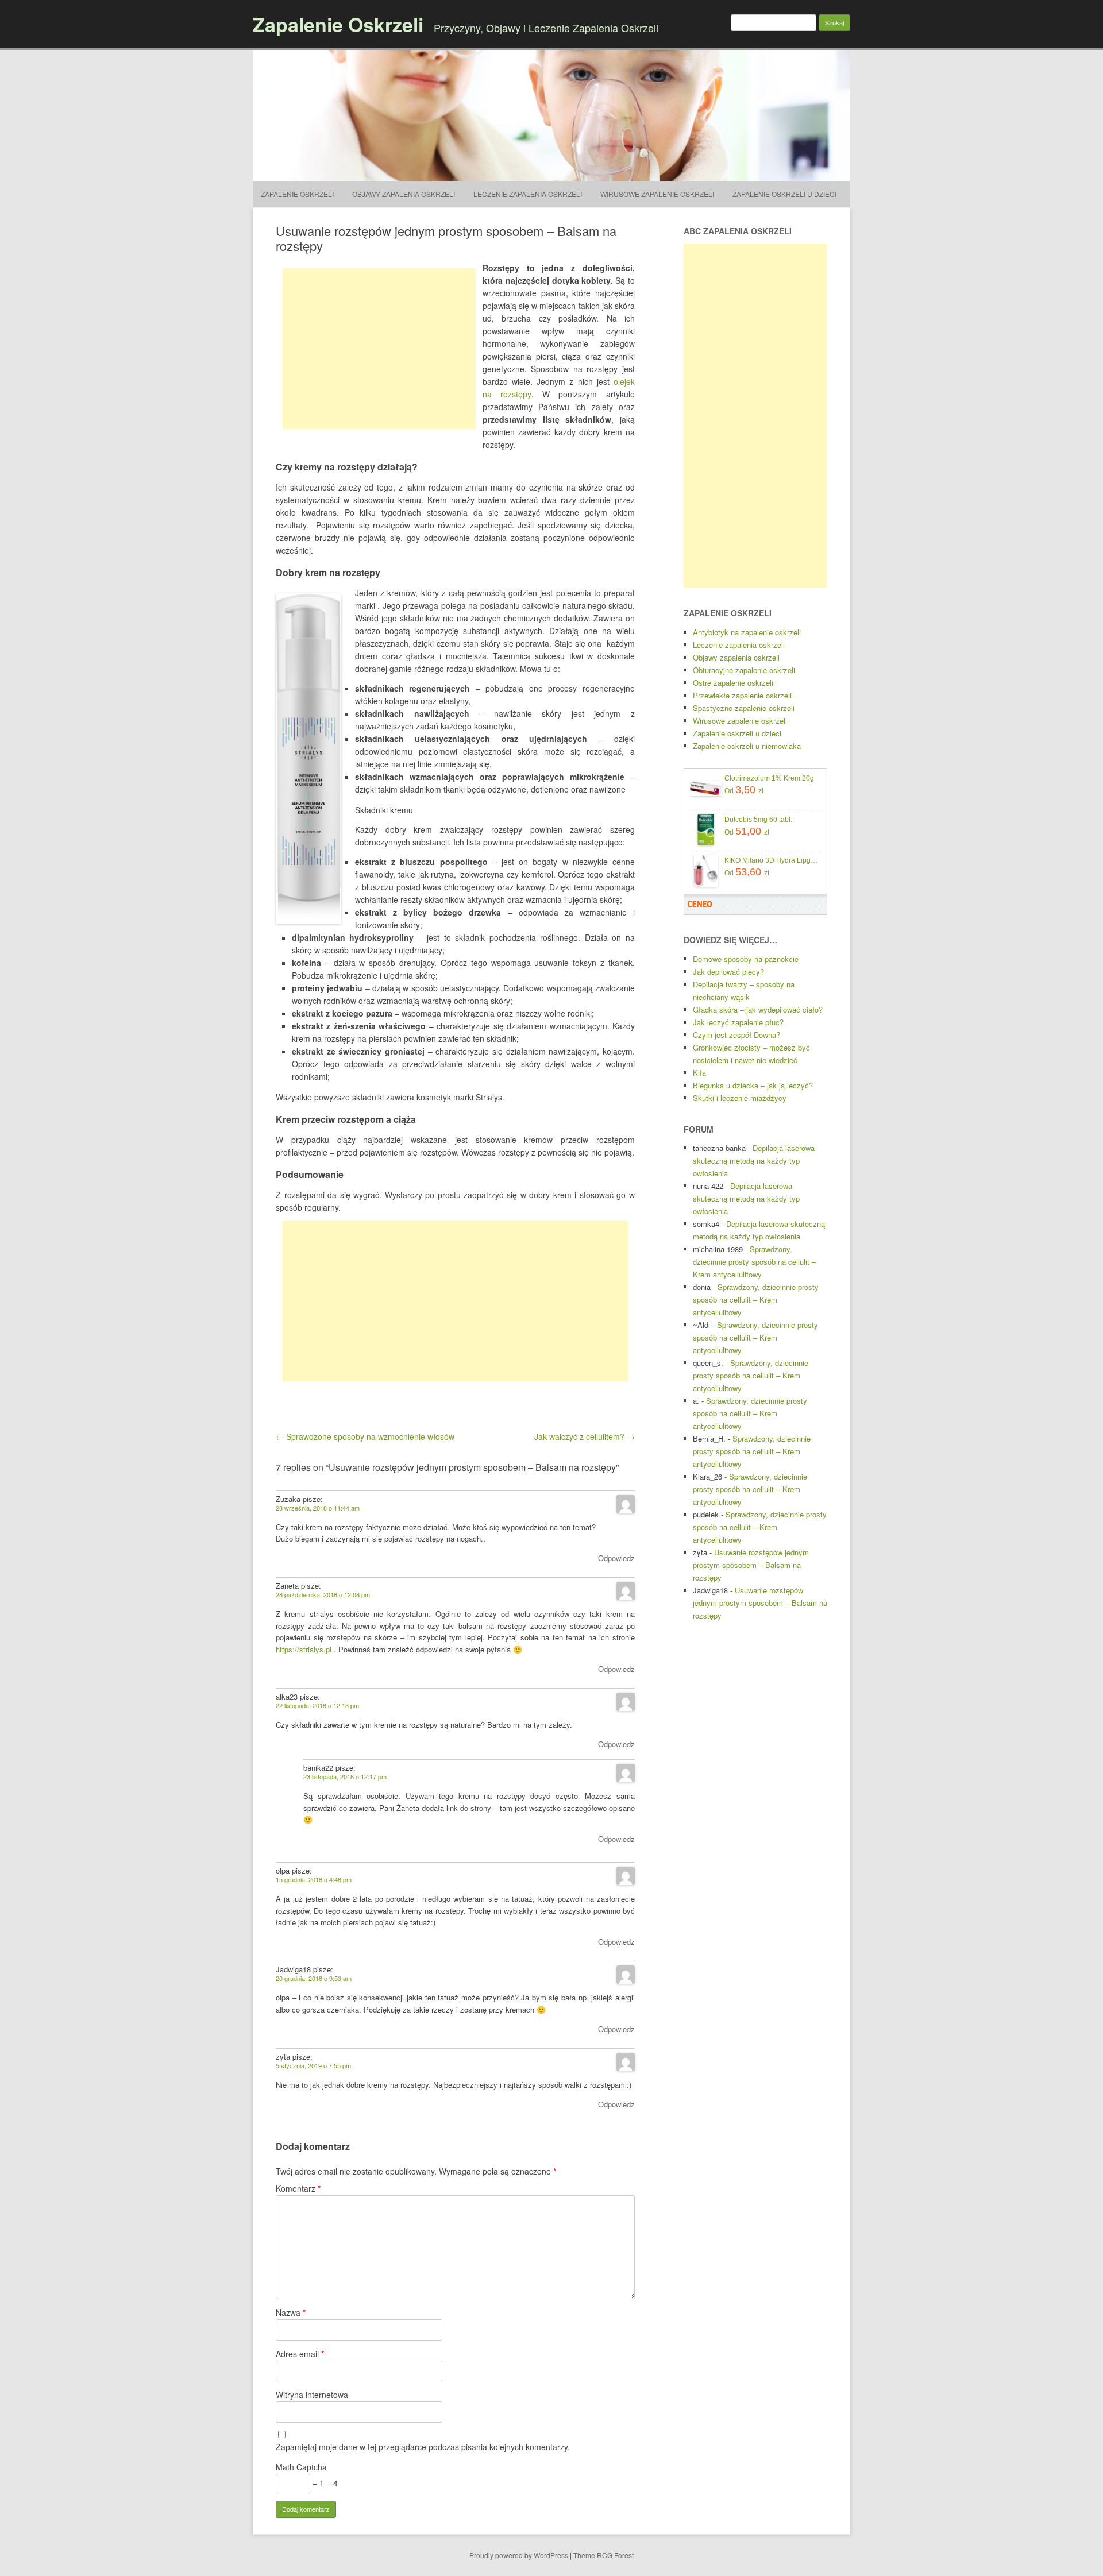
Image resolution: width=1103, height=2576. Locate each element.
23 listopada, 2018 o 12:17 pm (345, 1776)
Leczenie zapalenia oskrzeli (528, 194)
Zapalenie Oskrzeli (338, 24)
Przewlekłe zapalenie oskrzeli (742, 695)
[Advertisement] (379, 349)
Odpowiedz (616, 1558)
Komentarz (298, 2188)
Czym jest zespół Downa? (736, 1035)
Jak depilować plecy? (728, 972)
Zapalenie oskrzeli (297, 194)
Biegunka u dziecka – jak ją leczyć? (753, 1085)
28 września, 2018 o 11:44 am (318, 1508)
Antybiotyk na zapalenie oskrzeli (747, 632)
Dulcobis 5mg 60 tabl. (758, 820)
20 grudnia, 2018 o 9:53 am (314, 1978)
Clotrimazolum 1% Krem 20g (769, 778)
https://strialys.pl (304, 1649)
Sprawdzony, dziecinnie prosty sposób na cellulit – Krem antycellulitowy (754, 1262)
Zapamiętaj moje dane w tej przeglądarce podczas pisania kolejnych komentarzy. (423, 2447)
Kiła (699, 1073)
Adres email (300, 2354)
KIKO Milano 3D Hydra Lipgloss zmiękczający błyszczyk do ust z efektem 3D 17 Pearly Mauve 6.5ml (771, 860)
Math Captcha (301, 2467)
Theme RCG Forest (603, 2555)
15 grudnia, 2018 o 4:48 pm (314, 1879)
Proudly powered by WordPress (519, 2555)
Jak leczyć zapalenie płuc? (738, 1022)
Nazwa (291, 2312)
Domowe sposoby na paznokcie (746, 959)
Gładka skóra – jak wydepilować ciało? (758, 1009)
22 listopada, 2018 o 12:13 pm (317, 1705)
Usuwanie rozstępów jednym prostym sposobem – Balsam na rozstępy (751, 1565)
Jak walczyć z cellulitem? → (585, 1436)
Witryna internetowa (312, 2395)
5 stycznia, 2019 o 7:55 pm (313, 2065)
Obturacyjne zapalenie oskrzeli (744, 670)
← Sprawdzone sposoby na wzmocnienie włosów (365, 1436)
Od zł (744, 790)
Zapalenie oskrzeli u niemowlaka (747, 746)
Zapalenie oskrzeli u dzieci (784, 194)
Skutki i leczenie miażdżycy (740, 1098)
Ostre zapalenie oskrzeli (733, 683)
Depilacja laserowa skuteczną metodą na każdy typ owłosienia (754, 1160)
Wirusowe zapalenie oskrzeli (657, 194)
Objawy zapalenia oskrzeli (404, 194)
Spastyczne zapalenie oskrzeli (744, 708)
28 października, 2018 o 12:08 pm (323, 1594)
